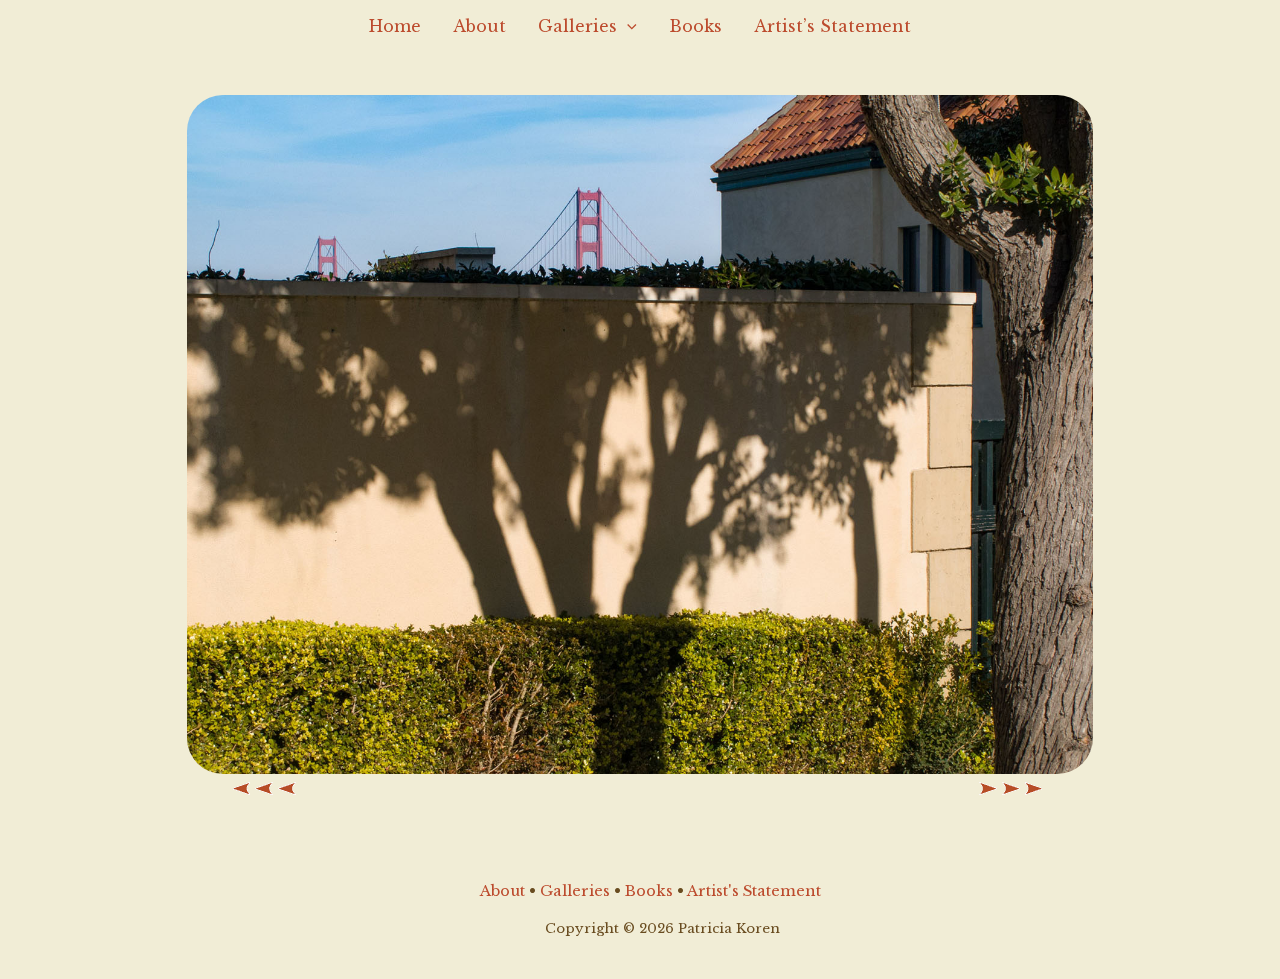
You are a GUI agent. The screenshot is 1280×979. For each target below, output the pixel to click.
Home (395, 26)
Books (695, 26)
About (479, 26)
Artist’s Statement (832, 26)
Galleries (577, 26)
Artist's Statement (754, 891)
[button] (627, 26)
